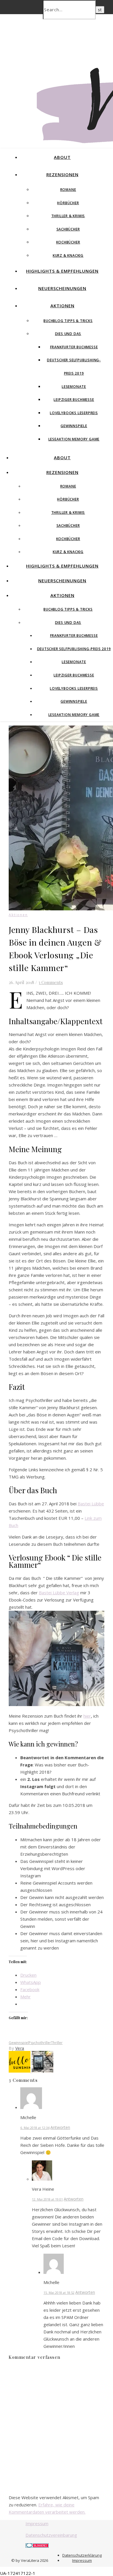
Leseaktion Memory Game (74, 439)
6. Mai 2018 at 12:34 (35, 2128)
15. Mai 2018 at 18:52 (59, 2293)
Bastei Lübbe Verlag (59, 1593)
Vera (20, 2048)
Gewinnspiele (74, 426)
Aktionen (62, 306)
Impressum (37, 2523)
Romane (68, 190)
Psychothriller (40, 2043)
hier (87, 1716)
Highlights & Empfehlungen (62, 271)
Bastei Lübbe (91, 1504)
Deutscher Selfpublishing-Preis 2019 (74, 649)
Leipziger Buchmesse (74, 400)
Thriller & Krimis (68, 216)
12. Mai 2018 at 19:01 (47, 2199)
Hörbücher (68, 203)
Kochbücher (68, 242)
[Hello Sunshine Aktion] (20, 2071)
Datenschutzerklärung (82, 2555)
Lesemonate (74, 387)
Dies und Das (68, 334)
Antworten (60, 2127)
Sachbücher (68, 229)
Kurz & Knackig (68, 255)
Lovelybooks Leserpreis (74, 413)
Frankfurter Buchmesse (74, 347)
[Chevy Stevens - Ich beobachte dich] (42, 2071)
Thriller (57, 2043)
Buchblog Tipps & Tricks (68, 321)
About (62, 157)
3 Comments (51, 982)
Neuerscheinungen (62, 288)
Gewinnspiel (19, 2043)
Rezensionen (62, 174)
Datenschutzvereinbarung (51, 2535)
